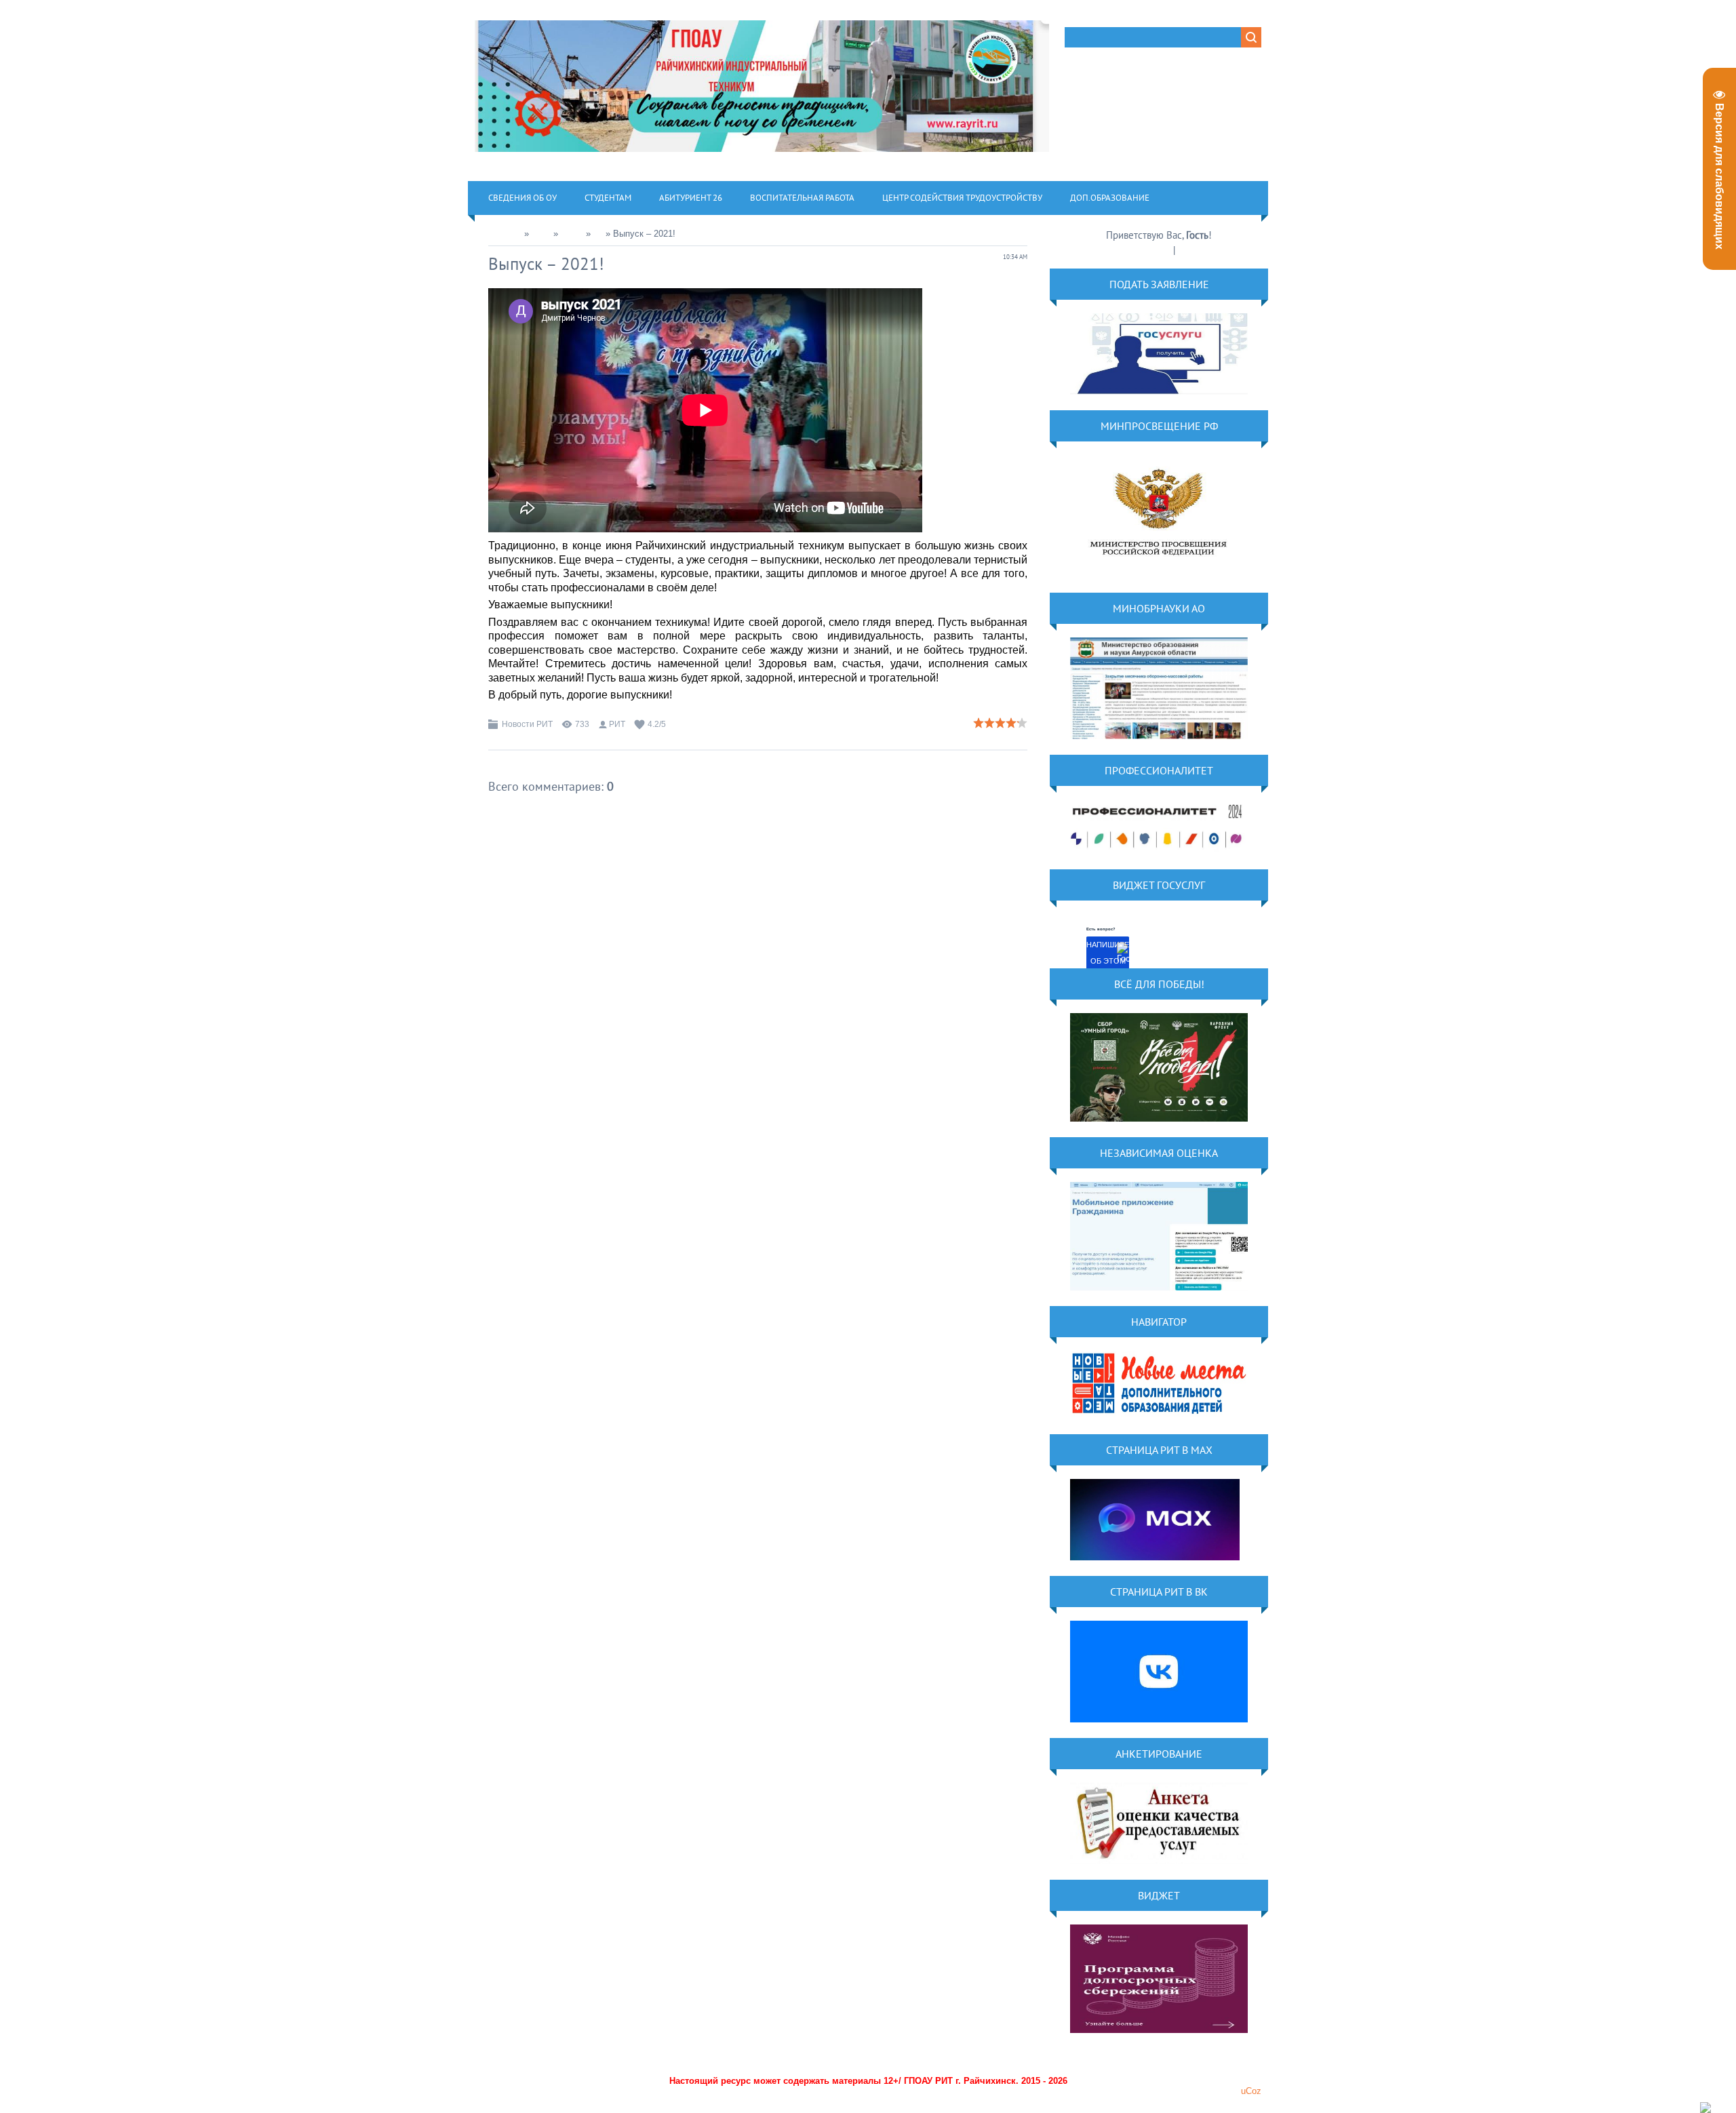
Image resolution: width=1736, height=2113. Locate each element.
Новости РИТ (527, 724)
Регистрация (1145, 250)
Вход (1188, 250)
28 (598, 234)
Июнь (572, 234)
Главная (505, 234)
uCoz (1251, 2091)
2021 (541, 234)
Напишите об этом (1108, 953)
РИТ (617, 724)
